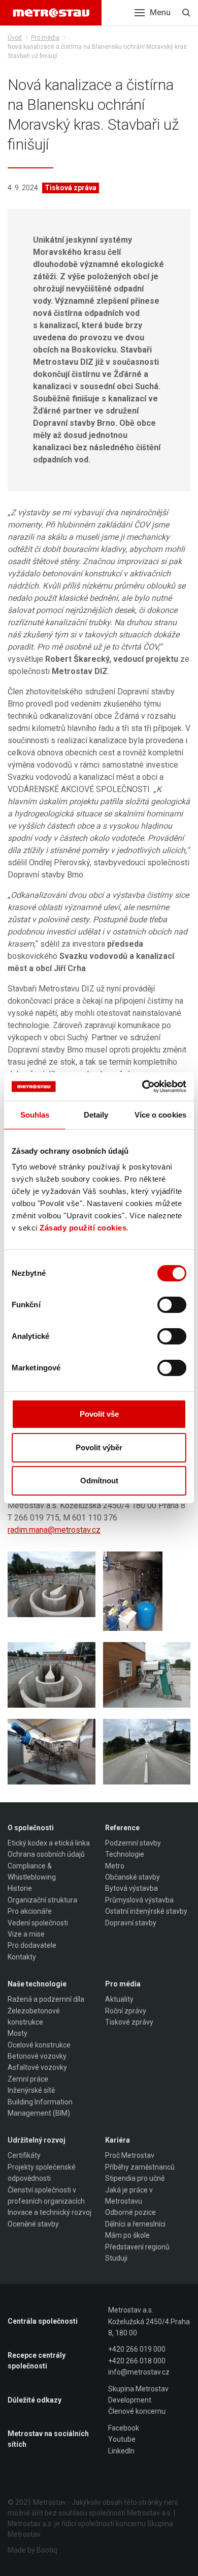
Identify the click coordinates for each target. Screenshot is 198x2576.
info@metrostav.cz (139, 2372)
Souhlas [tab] (35, 1115)
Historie (20, 1888)
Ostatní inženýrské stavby (146, 1911)
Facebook (124, 2428)
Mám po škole (127, 2235)
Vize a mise (26, 1934)
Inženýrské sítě (31, 2090)
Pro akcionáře (30, 1911)
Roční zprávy (126, 2011)
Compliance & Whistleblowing (32, 1871)
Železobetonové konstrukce (34, 2016)
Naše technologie (37, 1984)
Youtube (122, 2439)
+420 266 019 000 (137, 2349)
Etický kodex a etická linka (49, 1843)
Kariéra (118, 2140)
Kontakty (22, 1957)
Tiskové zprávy (129, 2022)
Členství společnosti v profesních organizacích (46, 2196)
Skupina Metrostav (138, 2389)
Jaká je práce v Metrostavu (129, 2196)
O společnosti (31, 1828)
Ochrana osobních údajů (46, 1854)
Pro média (45, 38)
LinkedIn (121, 2451)
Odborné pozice (130, 2212)
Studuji (116, 2258)
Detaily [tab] (96, 1115)
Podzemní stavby (133, 1843)
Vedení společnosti (38, 1923)
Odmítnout (99, 1481)
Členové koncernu (137, 2411)
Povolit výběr (99, 1447)
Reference (122, 1828)
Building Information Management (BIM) (40, 2107)
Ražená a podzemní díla (46, 1999)
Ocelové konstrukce (39, 2045)
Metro (115, 1866)
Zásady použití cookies (83, 1228)
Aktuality (119, 1999)
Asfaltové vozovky (37, 2067)
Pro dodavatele (32, 1945)
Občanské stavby (133, 1877)
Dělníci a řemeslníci (135, 2224)
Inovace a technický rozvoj (49, 2212)
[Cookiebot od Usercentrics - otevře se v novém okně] (142, 1087)
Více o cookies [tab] (160, 1115)
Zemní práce (28, 2079)
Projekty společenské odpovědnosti (42, 2173)
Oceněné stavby (33, 2224)
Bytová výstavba (131, 1888)
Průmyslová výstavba (139, 1900)
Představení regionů (137, 2247)
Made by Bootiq (32, 2550)
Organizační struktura (42, 1900)
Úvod (15, 38)
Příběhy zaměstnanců (140, 2167)
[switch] (172, 1305)
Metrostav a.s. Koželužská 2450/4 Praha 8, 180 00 (149, 2321)
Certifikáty (24, 2155)
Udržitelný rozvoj (37, 2140)
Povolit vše (99, 1414)
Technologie (125, 1854)
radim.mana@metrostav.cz (54, 1530)
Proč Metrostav (130, 2155)
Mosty (18, 2033)
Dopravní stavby (131, 1923)
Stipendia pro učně (135, 2178)
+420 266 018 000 (137, 2361)
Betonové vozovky (37, 2056)
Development (130, 2400)
